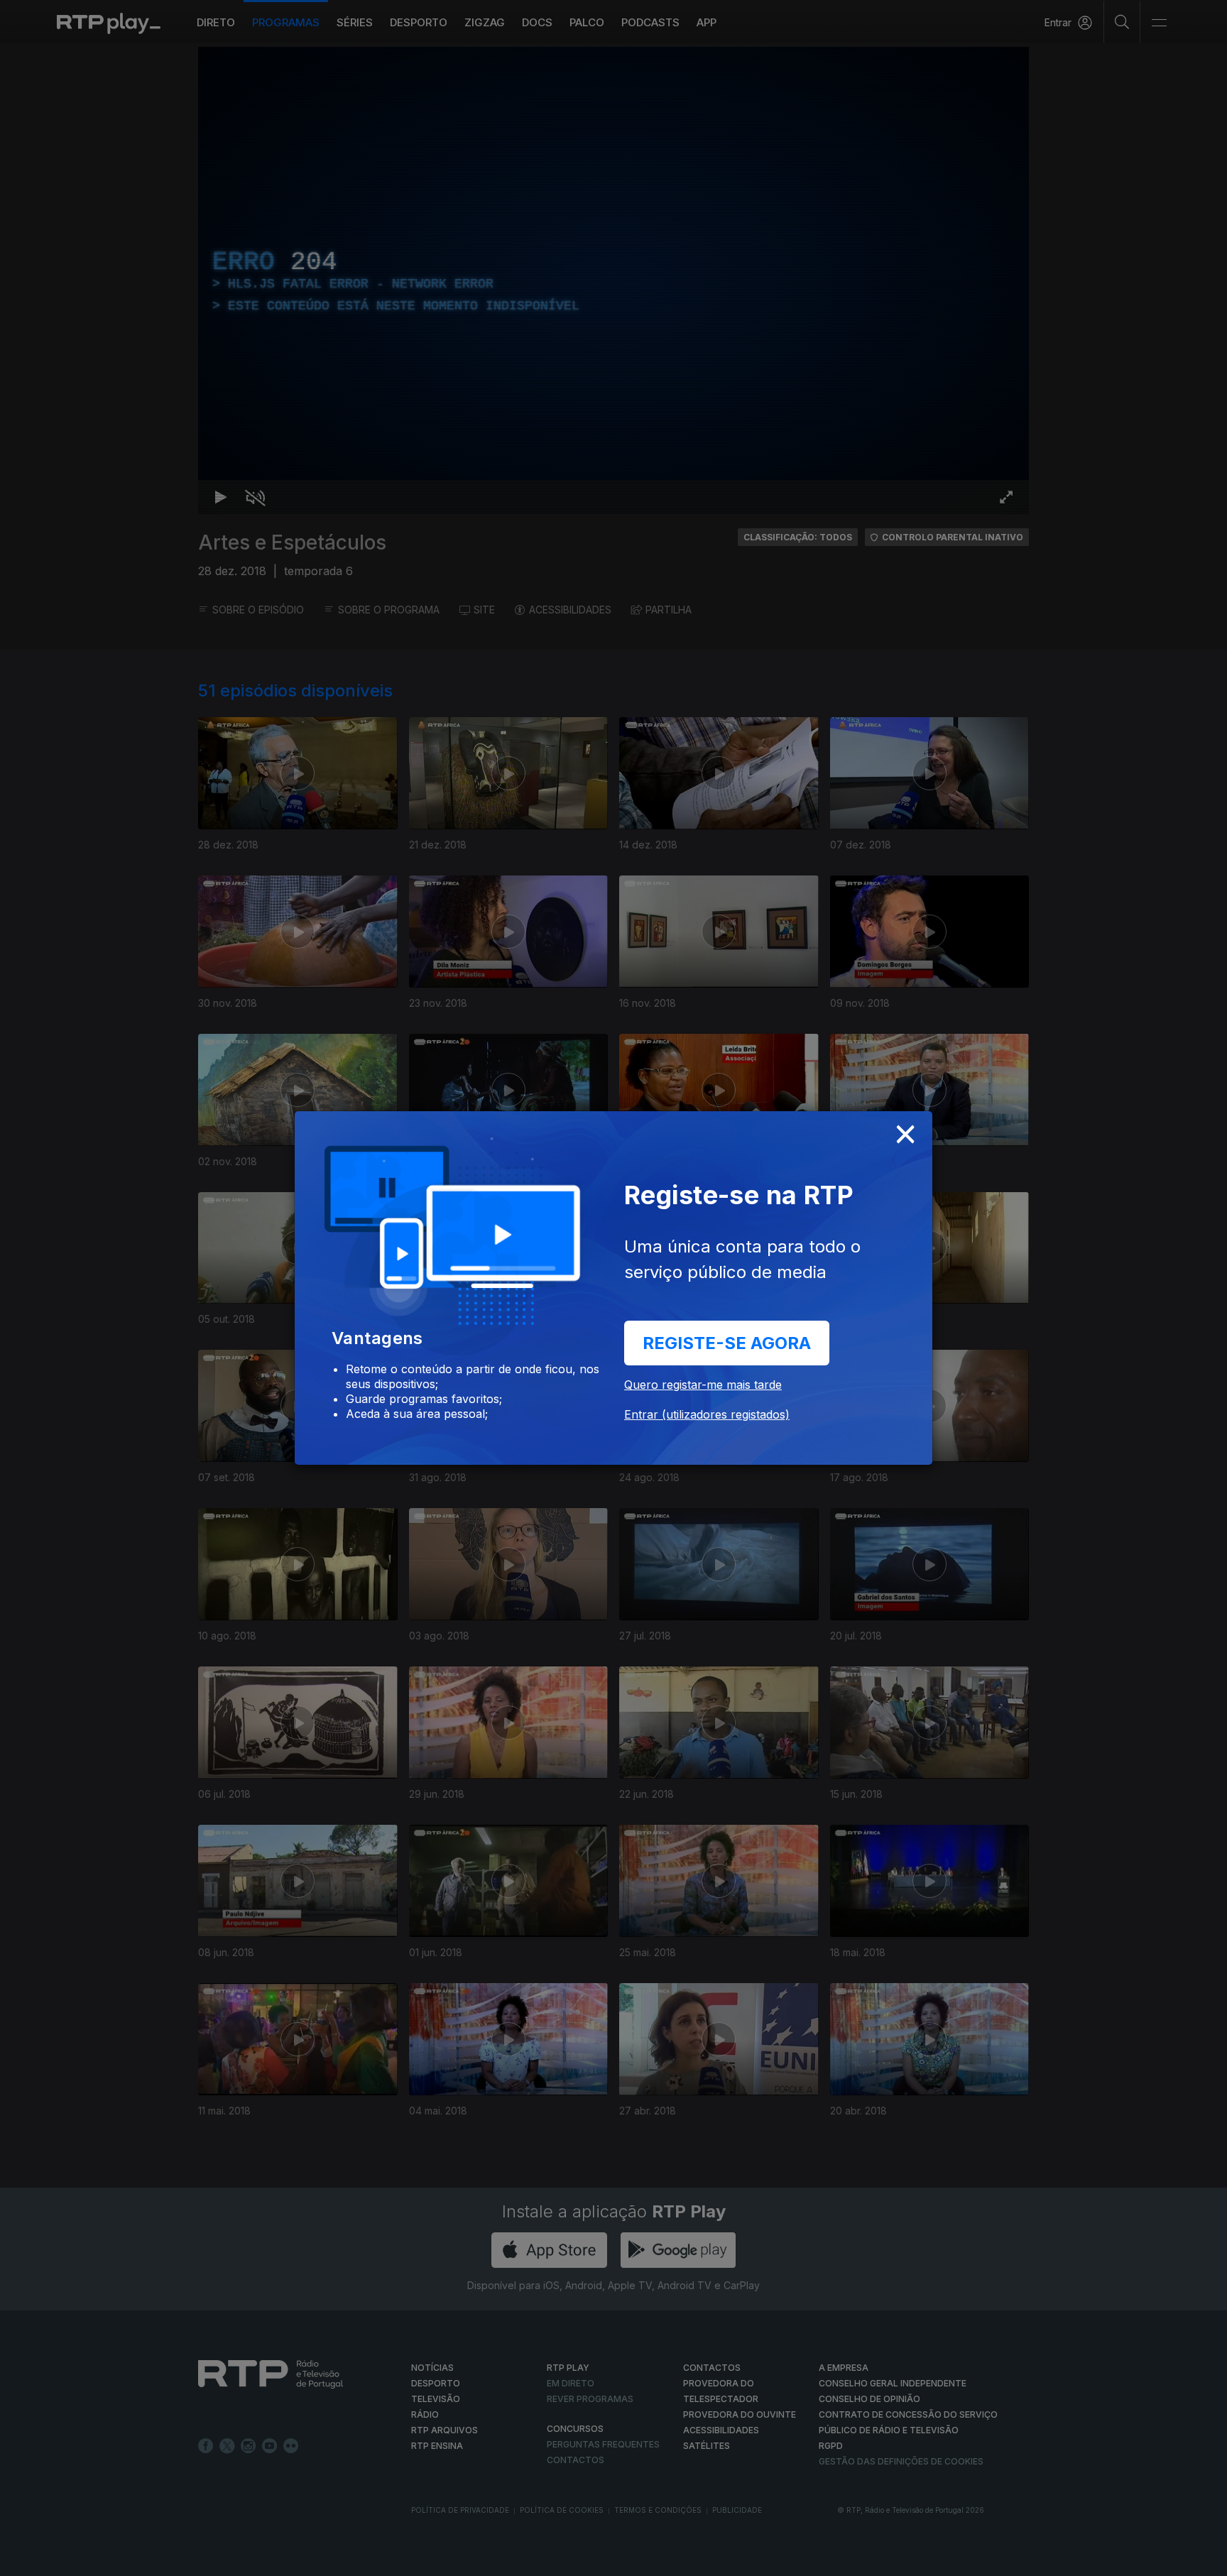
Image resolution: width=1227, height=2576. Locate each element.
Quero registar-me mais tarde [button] (703, 1385)
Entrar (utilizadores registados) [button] (707, 1414)
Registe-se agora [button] (727, 1343)
